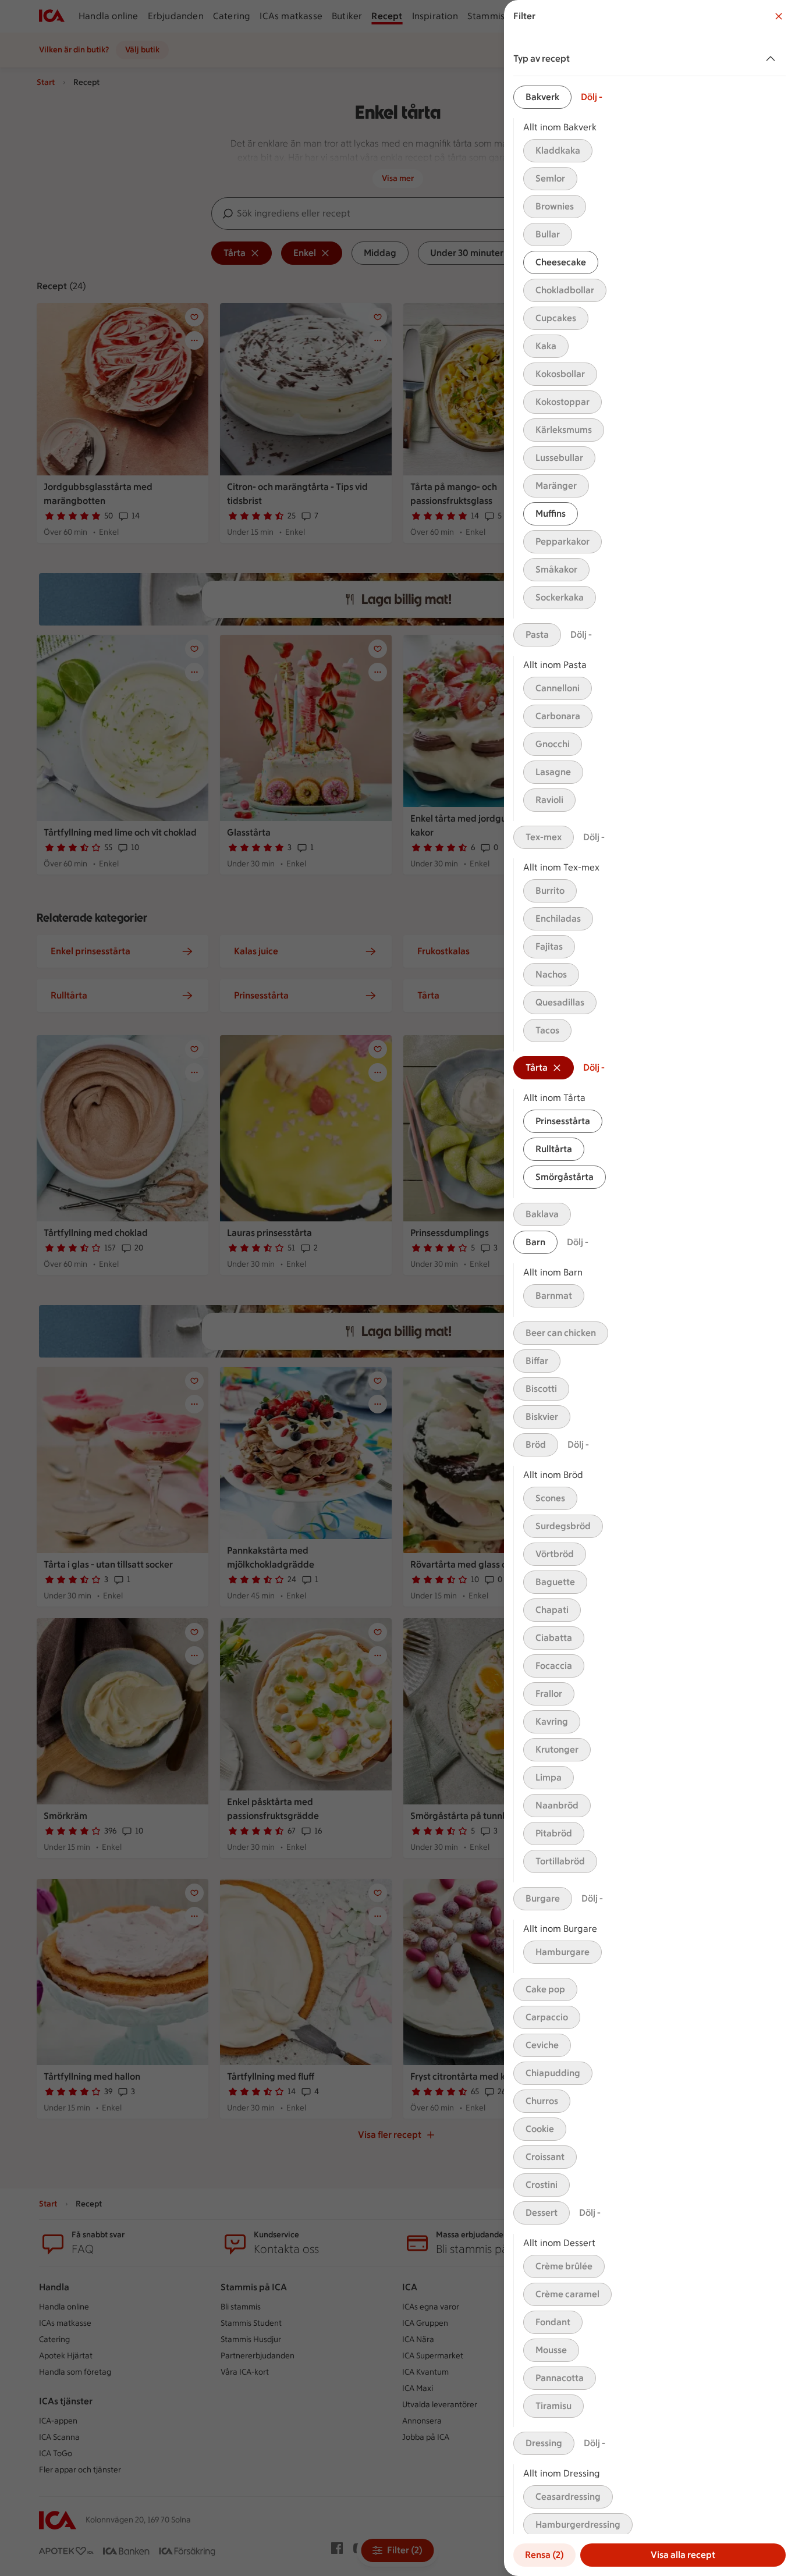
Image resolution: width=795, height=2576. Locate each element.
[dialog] (650, 1288)
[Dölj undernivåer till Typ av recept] (773, 59)
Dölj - (592, 97)
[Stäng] (779, 16)
